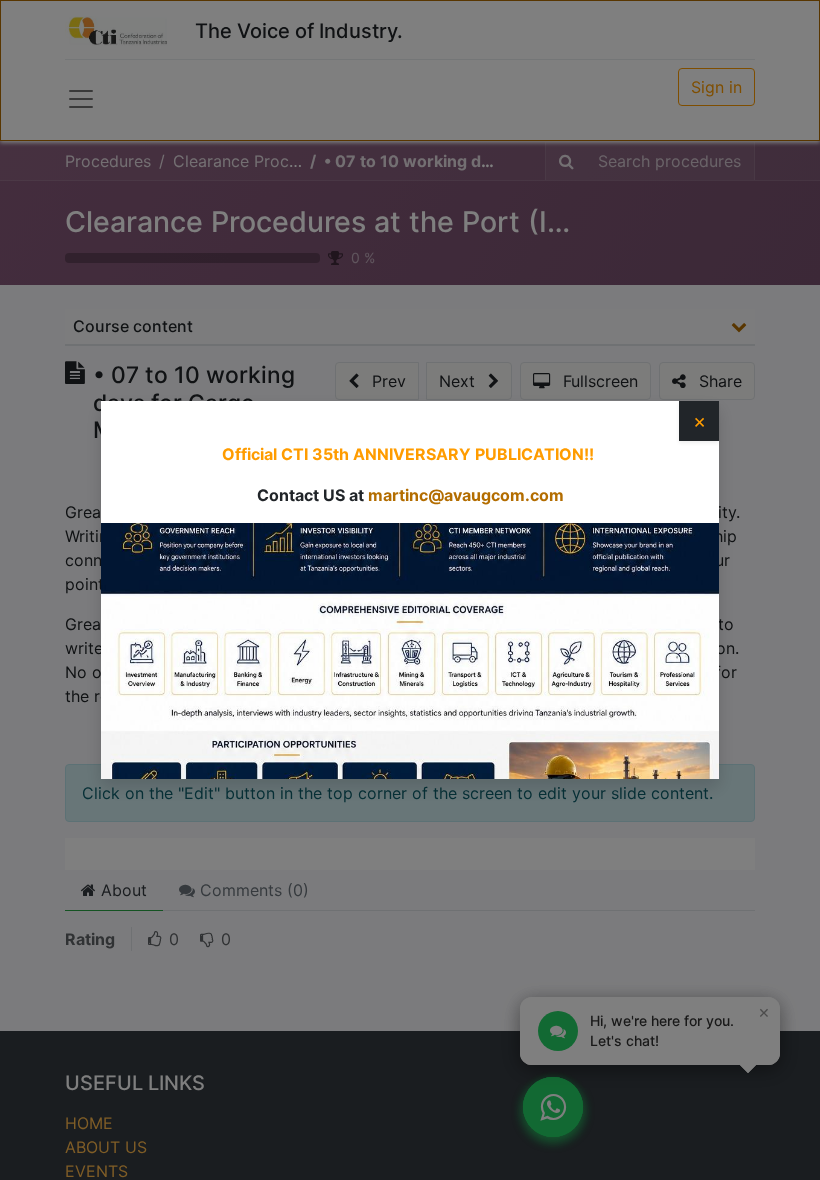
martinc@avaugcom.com (466, 495)
